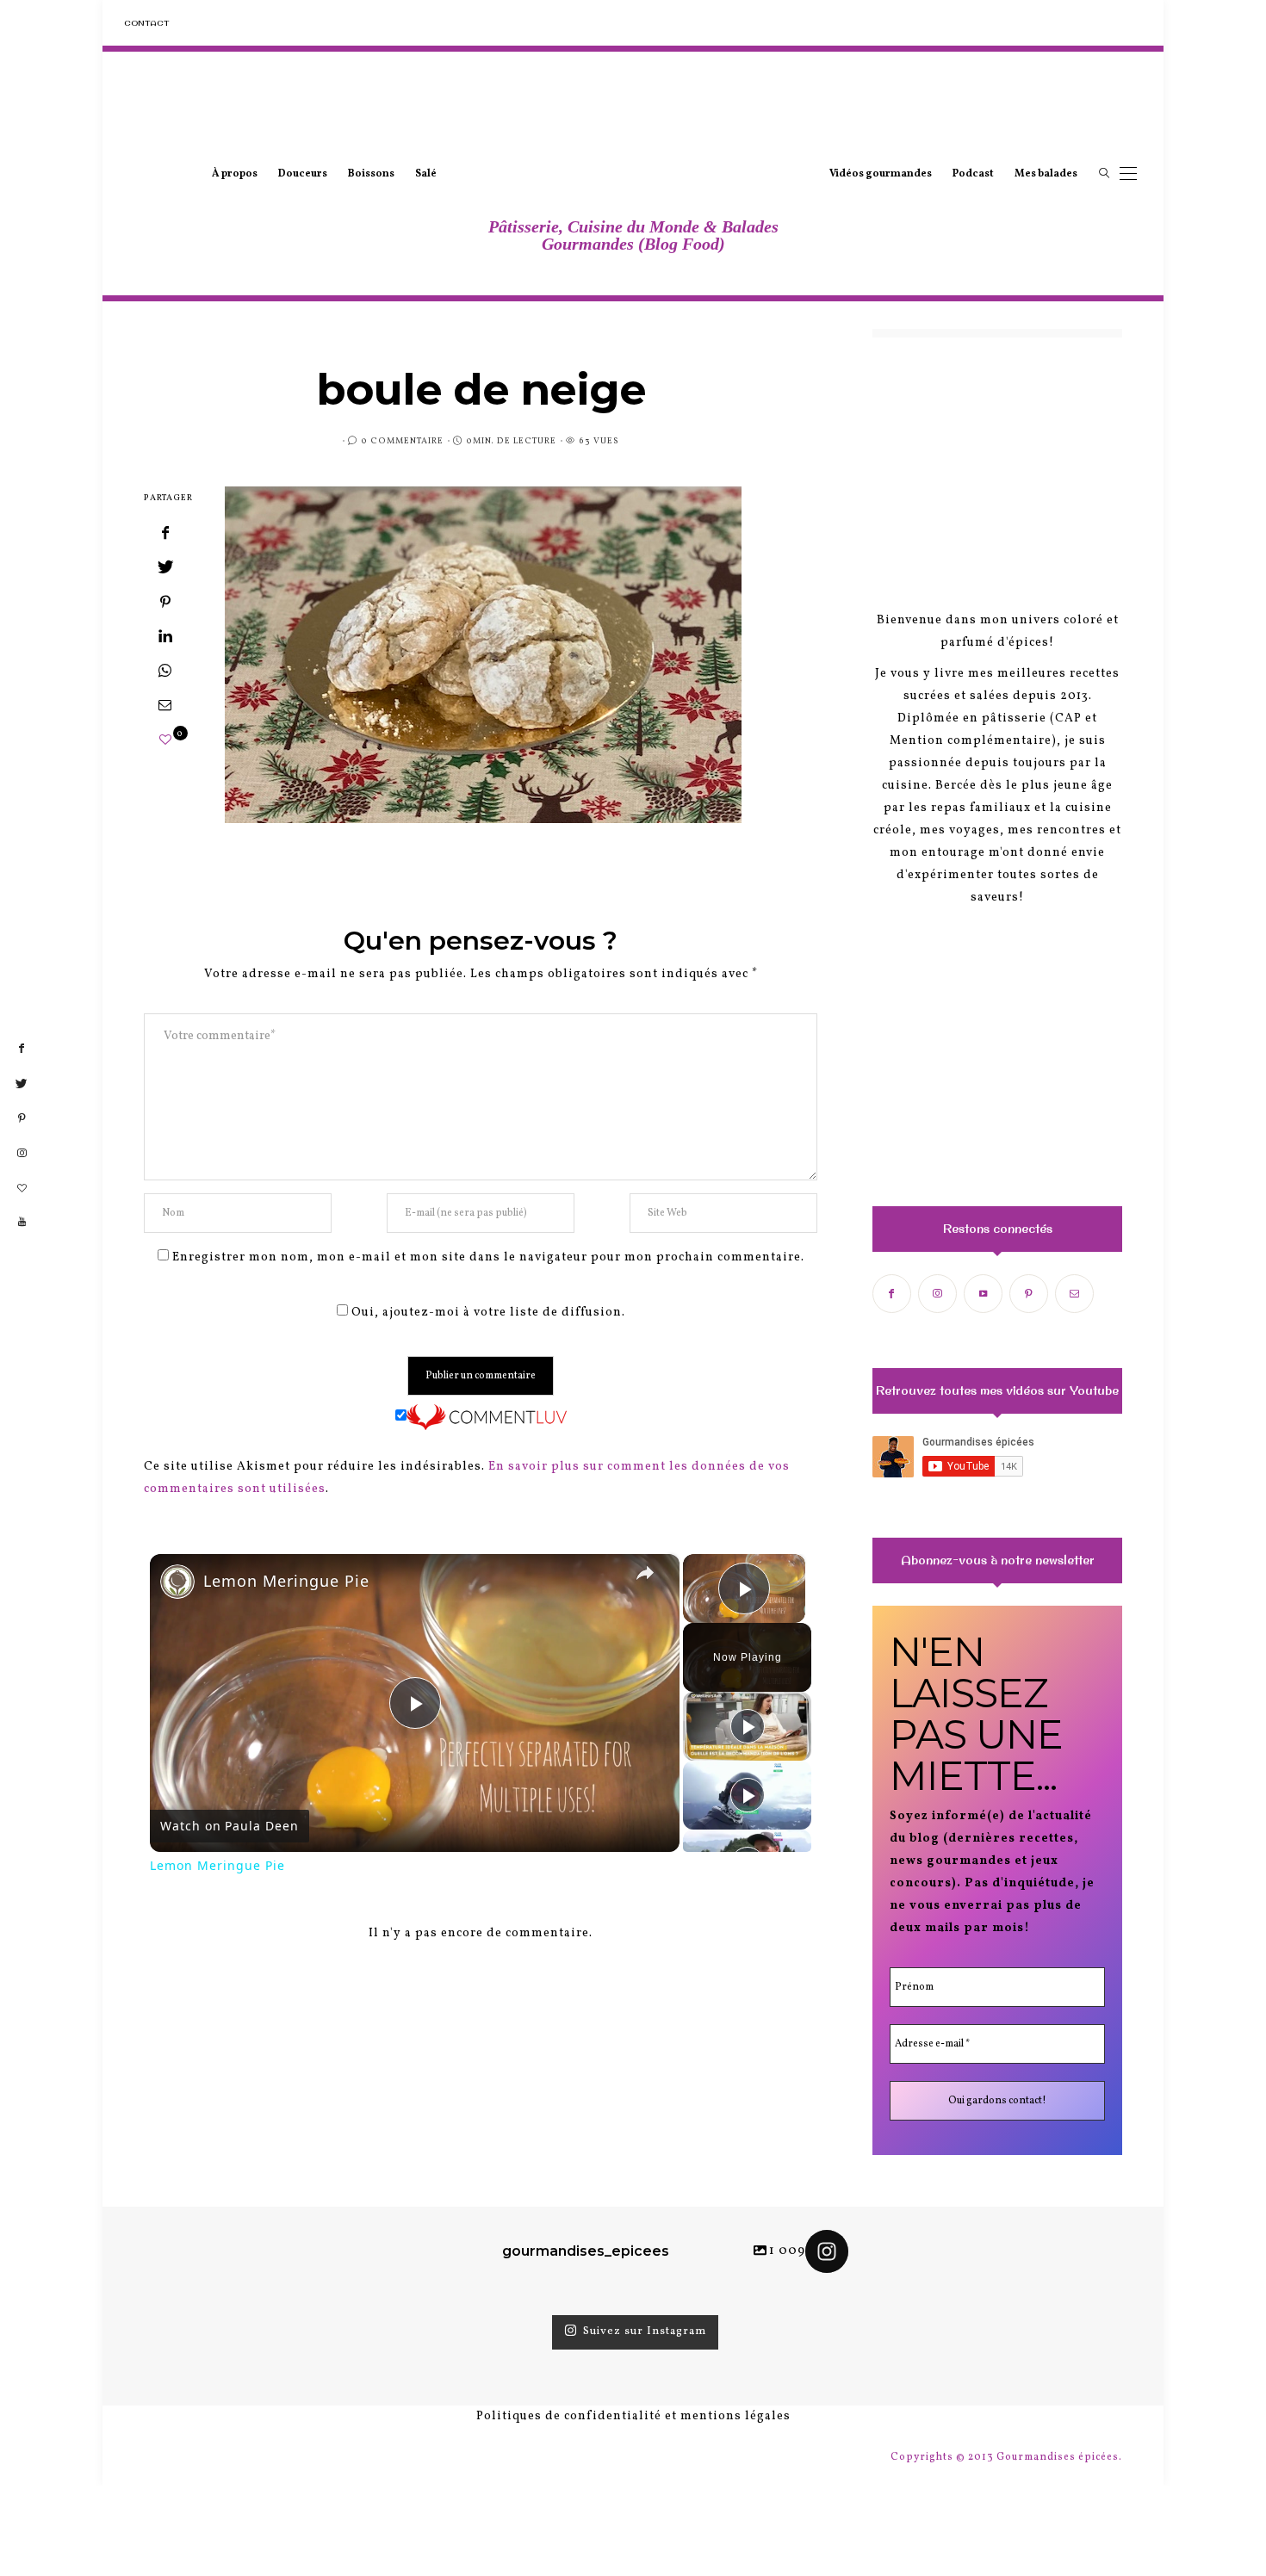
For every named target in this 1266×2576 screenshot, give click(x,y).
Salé (426, 174)
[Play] (748, 1726)
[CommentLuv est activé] (487, 1418)
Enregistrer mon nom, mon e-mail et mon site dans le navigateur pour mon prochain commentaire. (488, 1257)
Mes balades (1046, 174)
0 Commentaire (402, 441)
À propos (235, 174)
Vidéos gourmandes (881, 174)
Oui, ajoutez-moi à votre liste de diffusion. (487, 1313)
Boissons (371, 174)
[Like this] (166, 741)
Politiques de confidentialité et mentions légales (633, 2416)
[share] (645, 1573)
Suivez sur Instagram (645, 2332)
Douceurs (303, 174)
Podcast (973, 174)
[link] (177, 1582)
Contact (146, 23)
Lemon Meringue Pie (286, 1581)
